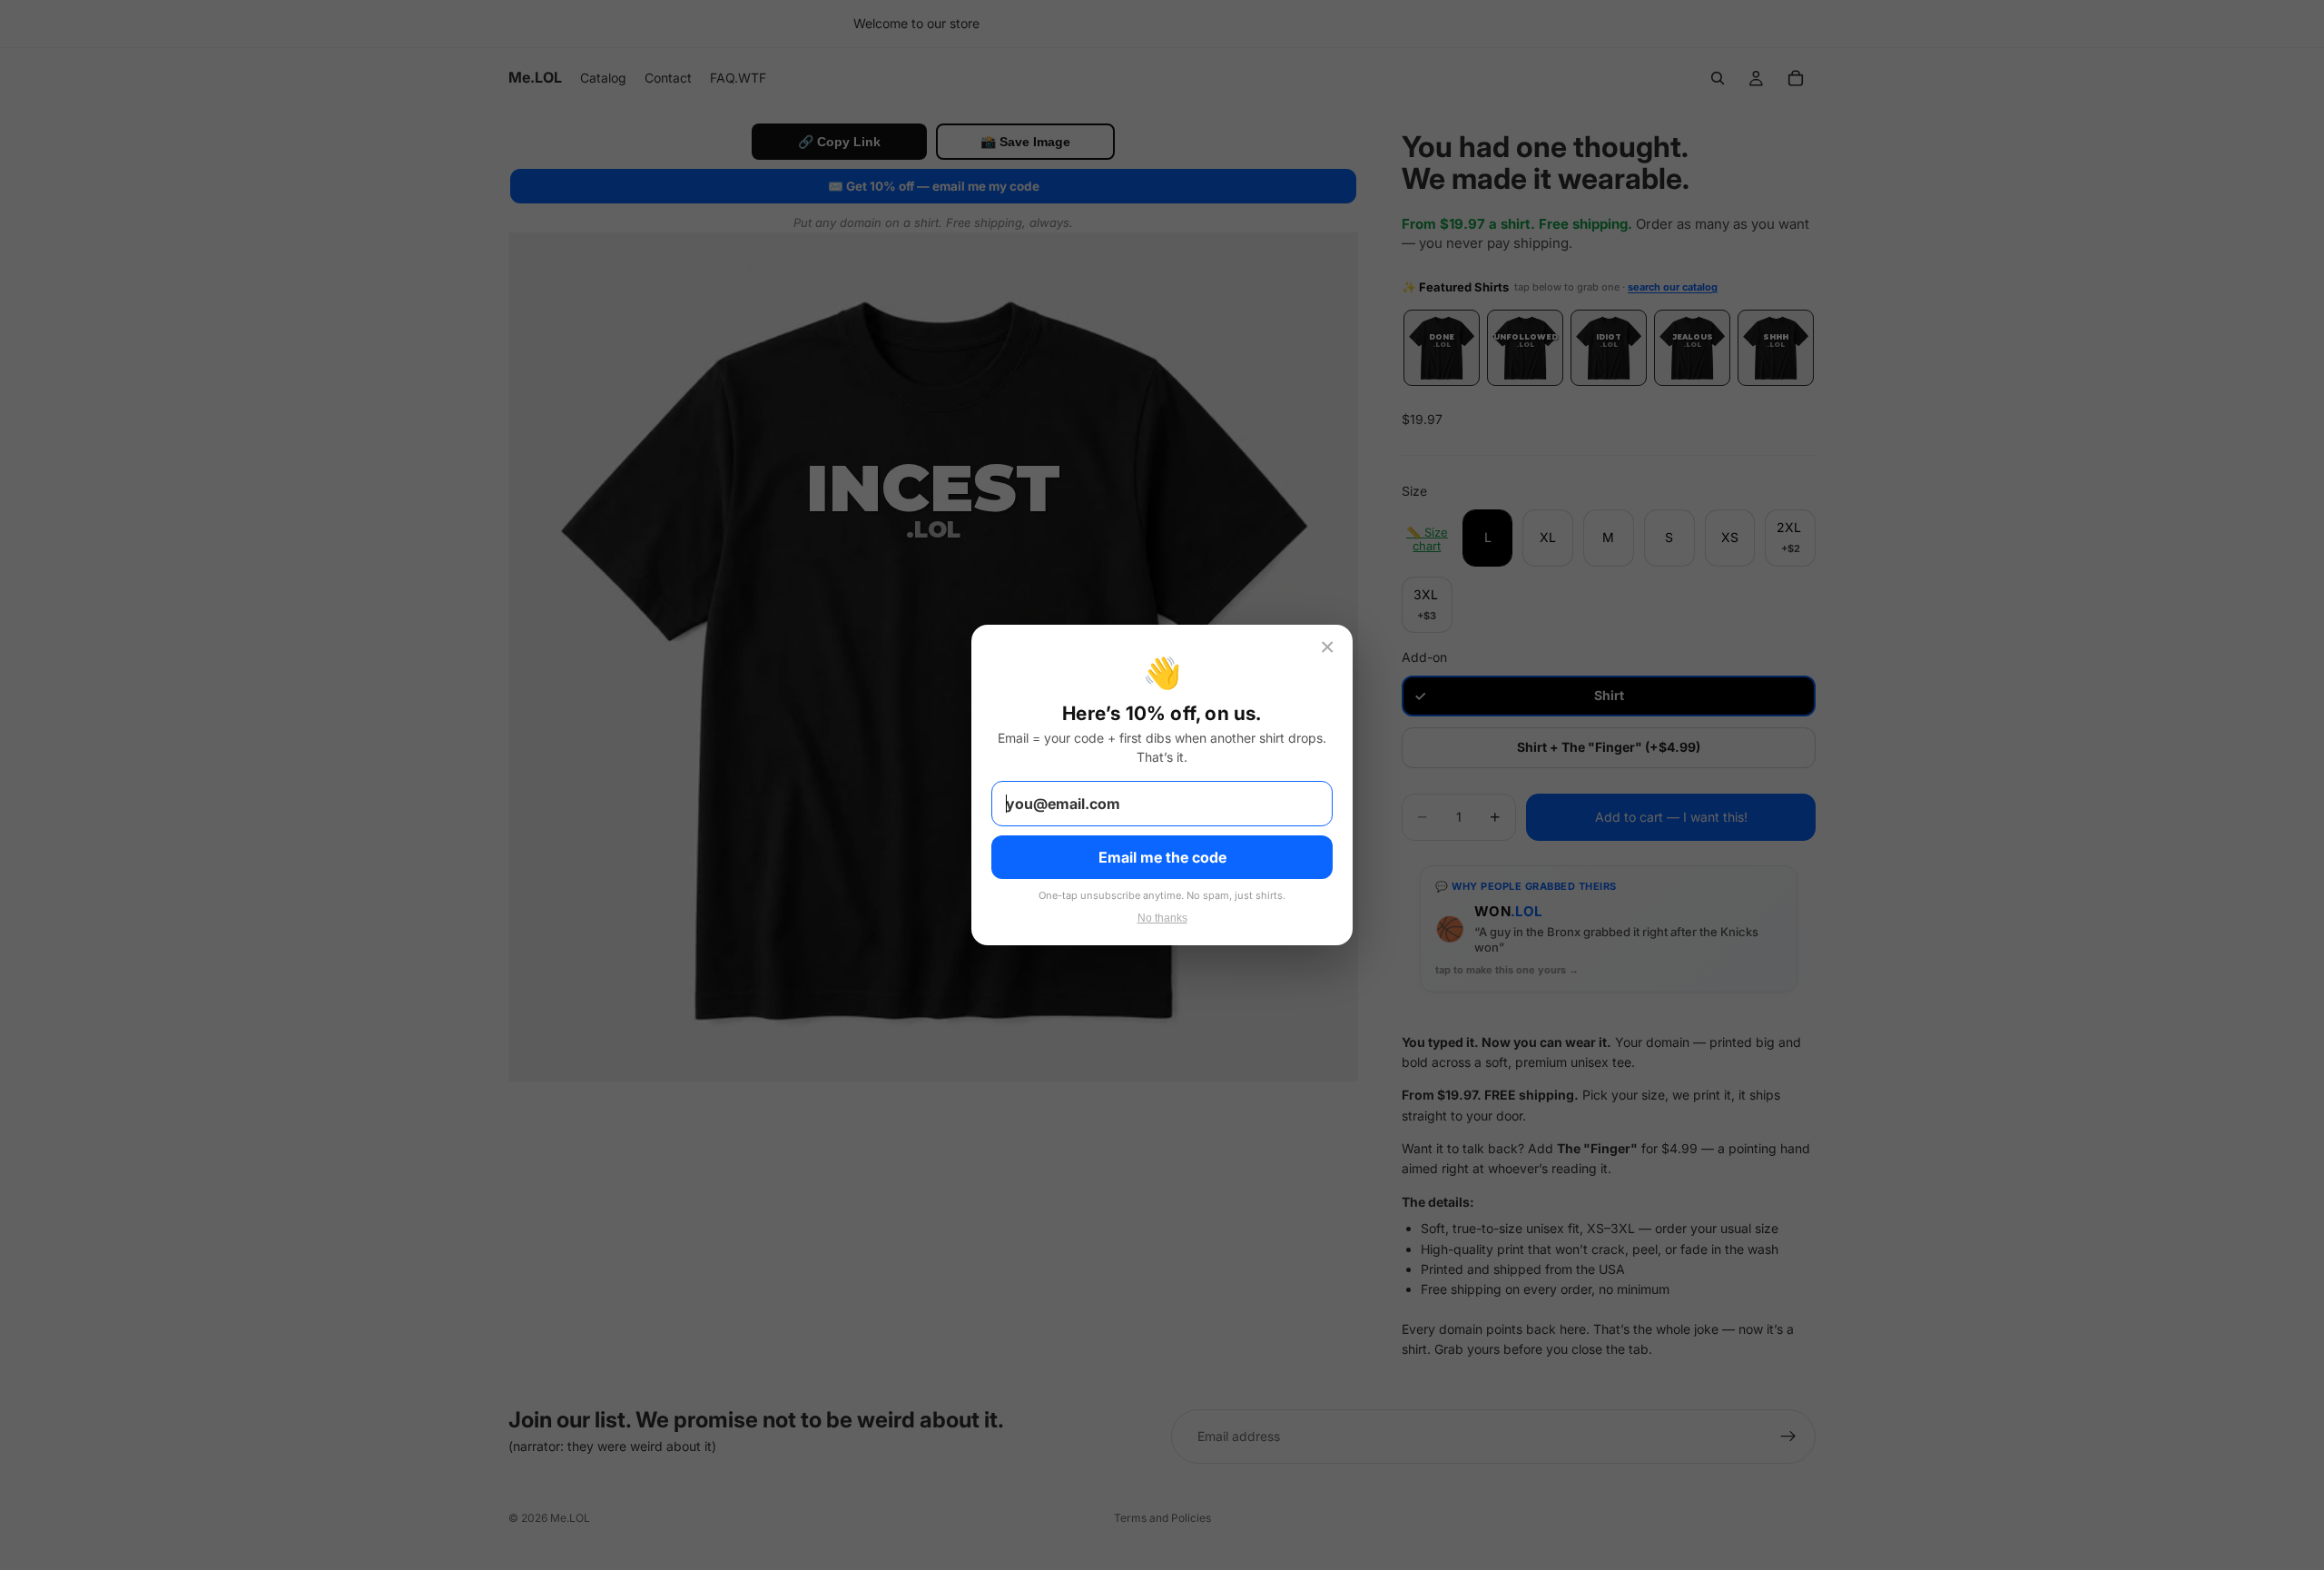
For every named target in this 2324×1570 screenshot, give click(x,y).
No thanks (1162, 918)
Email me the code (1162, 857)
